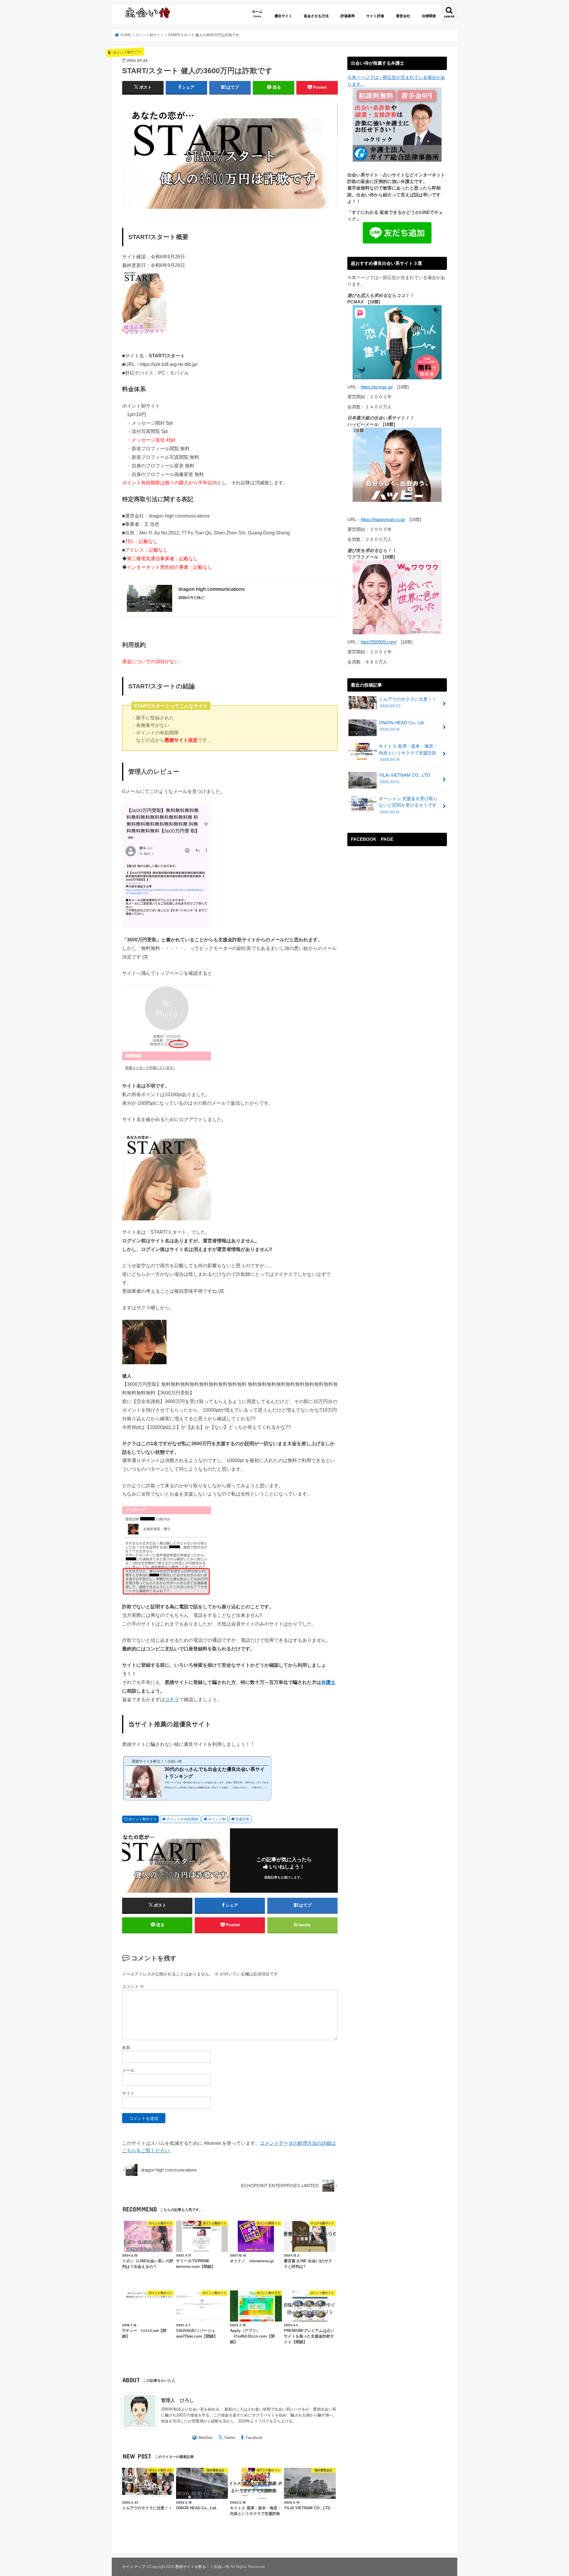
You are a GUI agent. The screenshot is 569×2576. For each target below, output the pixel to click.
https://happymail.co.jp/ (383, 520)
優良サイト (283, 16)
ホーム (257, 13)
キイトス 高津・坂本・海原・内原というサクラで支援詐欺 (408, 753)
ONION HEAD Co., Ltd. (402, 726)
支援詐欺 (242, 1819)
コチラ (172, 1699)
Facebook (254, 2438)
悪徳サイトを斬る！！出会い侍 (202, 2567)
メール (128, 2070)
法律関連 (429, 16)
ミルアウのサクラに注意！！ (408, 703)
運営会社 (403, 16)
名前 (126, 2048)
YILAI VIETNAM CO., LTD (404, 778)
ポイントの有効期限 (182, 1819)
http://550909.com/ (379, 642)
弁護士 (328, 1682)
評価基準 (348, 16)
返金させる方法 (316, 16)
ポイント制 (217, 1819)
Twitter (230, 2438)
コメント (133, 1986)
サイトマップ (134, 2567)
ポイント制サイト (143, 1819)
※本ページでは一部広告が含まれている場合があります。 (396, 81)
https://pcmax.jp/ (377, 387)
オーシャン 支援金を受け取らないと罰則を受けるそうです (408, 805)
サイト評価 (375, 16)
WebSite (205, 2438)
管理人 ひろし (178, 2400)
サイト (128, 2093)
